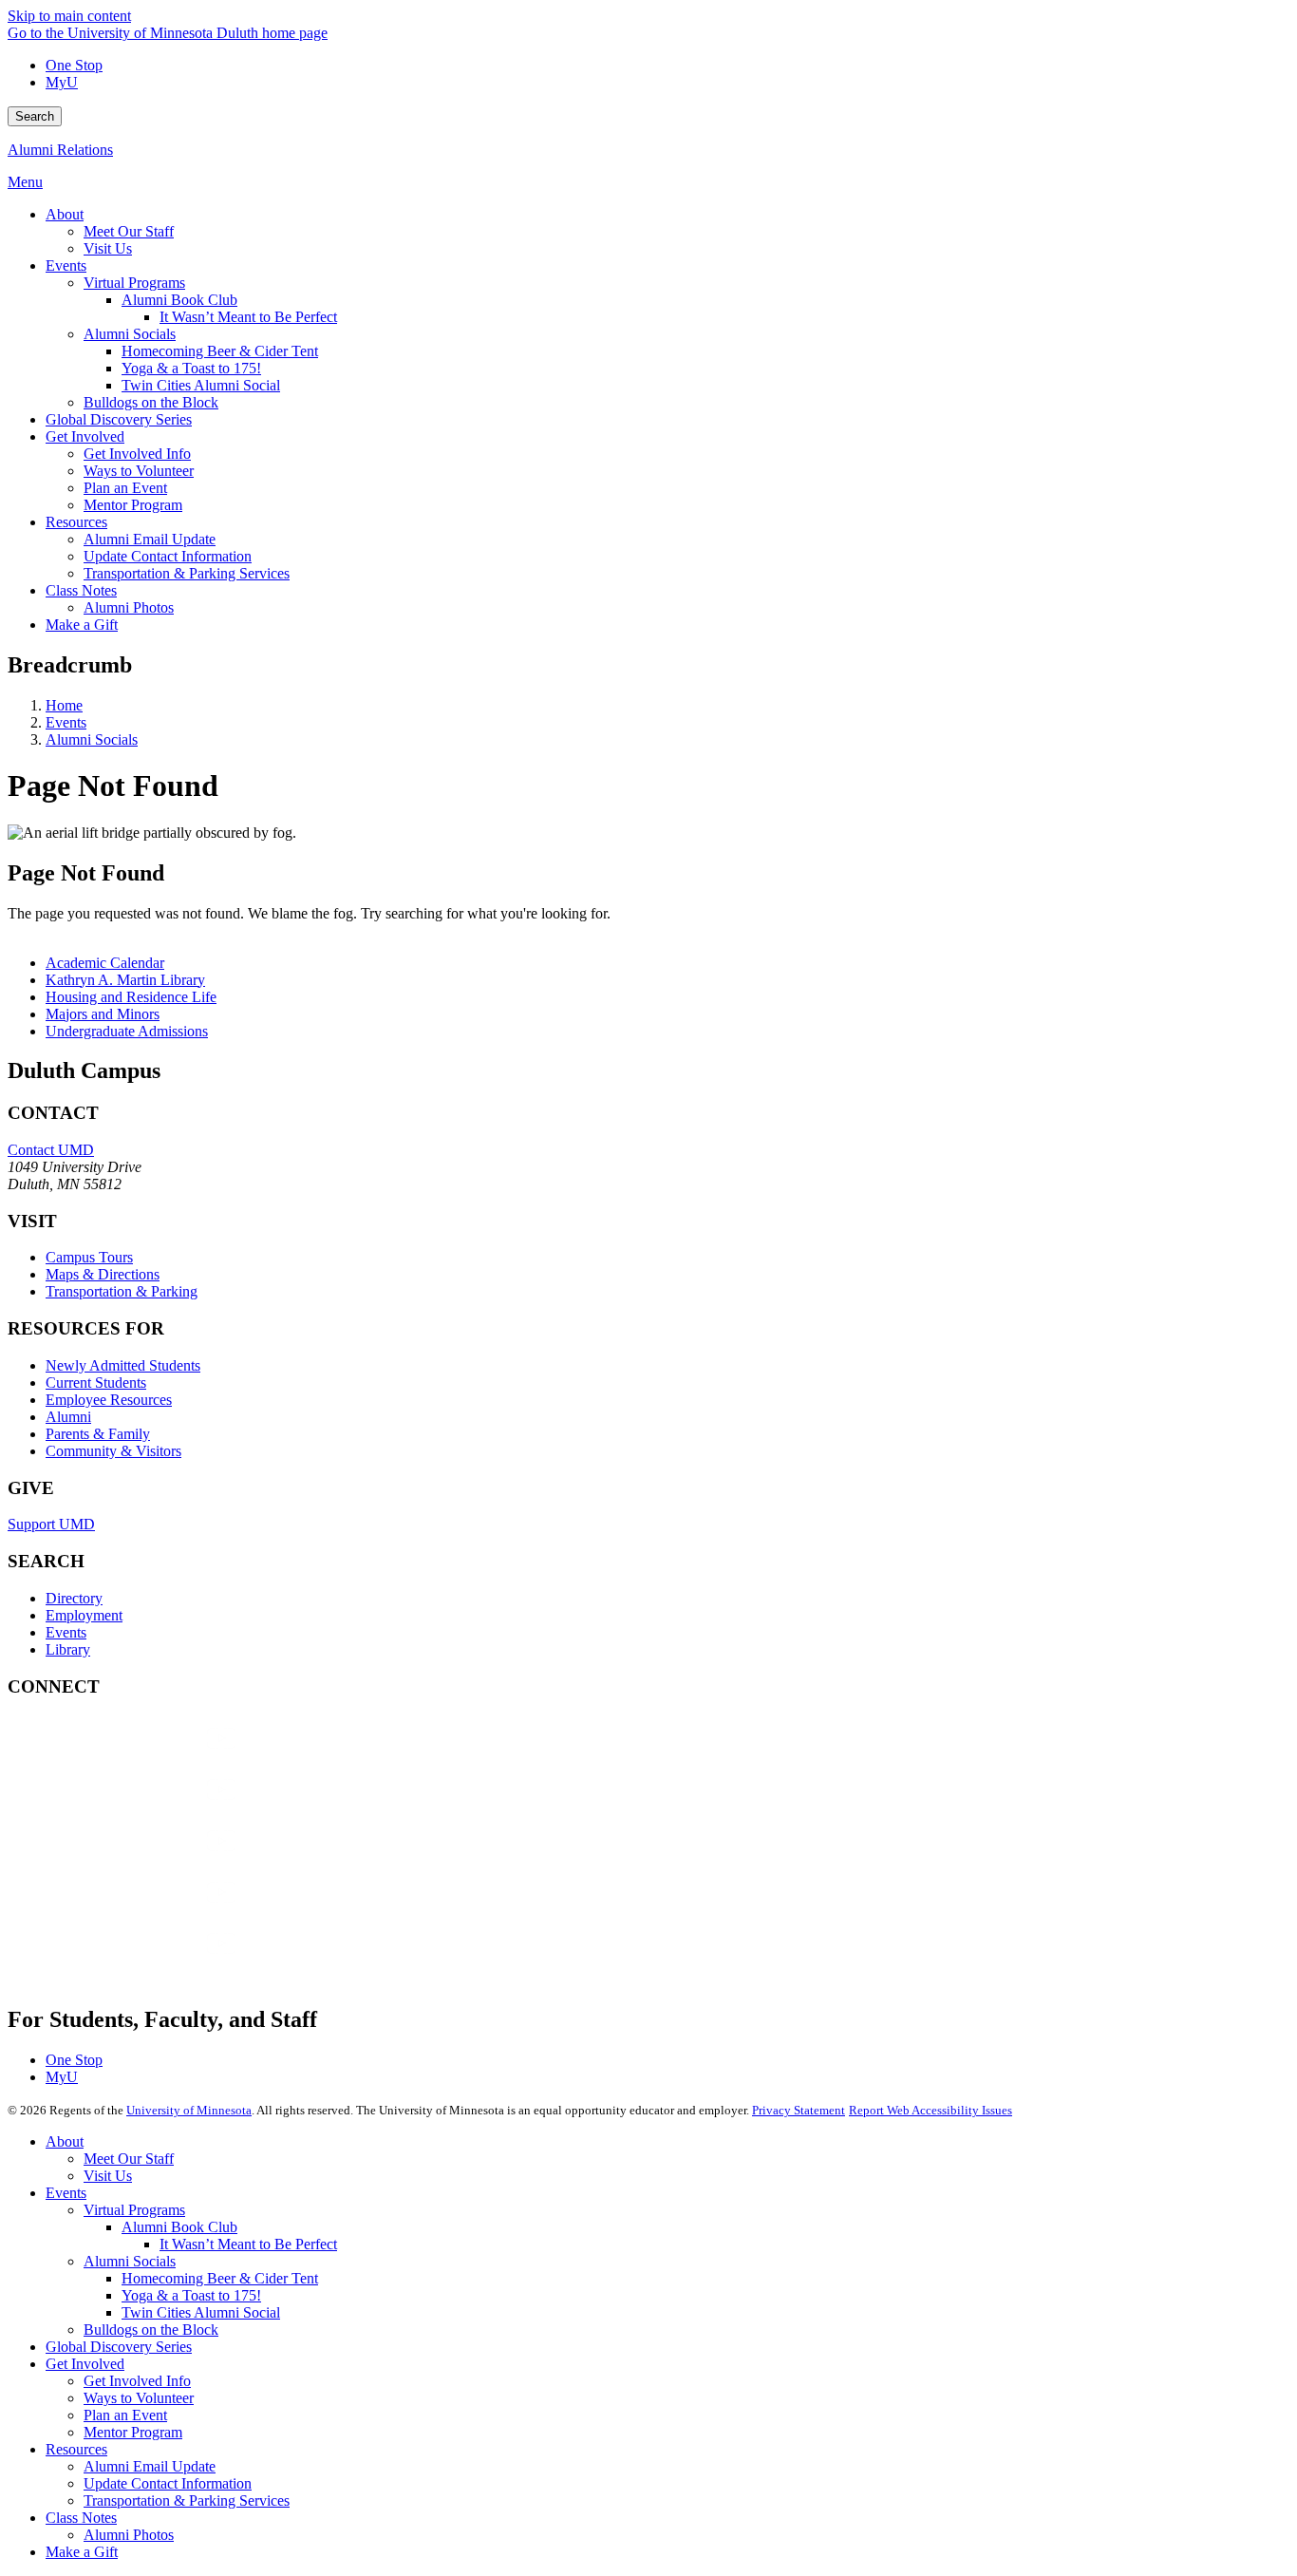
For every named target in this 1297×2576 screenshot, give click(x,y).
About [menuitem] (65, 214)
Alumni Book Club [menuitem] (179, 300)
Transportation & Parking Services (187, 2500)
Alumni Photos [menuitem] (129, 607)
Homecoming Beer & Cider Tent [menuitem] (220, 351)
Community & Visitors (113, 1451)
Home (64, 705)
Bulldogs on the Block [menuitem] (151, 402)
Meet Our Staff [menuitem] (129, 231)
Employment (84, 1615)
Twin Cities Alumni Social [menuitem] (201, 385)
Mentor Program (133, 2432)
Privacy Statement (799, 2110)
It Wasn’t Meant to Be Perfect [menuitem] (248, 317)
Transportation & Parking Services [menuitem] (187, 573)
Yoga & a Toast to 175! (191, 2295)
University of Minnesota (189, 2110)
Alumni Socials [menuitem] (130, 334)
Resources (76, 2449)
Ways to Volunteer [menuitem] (139, 471)
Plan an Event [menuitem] (125, 488)
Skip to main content (69, 16)
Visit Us (108, 2176)
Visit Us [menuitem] (108, 248)
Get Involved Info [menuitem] (137, 454)
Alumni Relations (60, 150)
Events (66, 722)
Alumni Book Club (179, 2227)
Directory (74, 1598)
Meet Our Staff (129, 2159)
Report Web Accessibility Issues (930, 2110)
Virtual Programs (134, 2210)
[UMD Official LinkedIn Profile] (150, 1911)
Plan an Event (125, 2415)
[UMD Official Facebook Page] (150, 1757)
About (65, 2141)
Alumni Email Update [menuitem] (150, 539)
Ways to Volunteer (139, 2398)
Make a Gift (82, 2552)
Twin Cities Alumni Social (201, 2312)
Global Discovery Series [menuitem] (119, 419)
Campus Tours (89, 1257)
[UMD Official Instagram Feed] (150, 1808)
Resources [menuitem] (76, 522)
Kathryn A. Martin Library (125, 980)
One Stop (74, 65)
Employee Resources (109, 1400)
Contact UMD (51, 1150)
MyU (62, 82)
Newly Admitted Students (123, 1365)
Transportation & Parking (122, 1291)
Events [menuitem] (66, 265)
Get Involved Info (137, 2381)
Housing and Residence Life (131, 997)
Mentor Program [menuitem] (133, 505)
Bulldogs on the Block (151, 2330)
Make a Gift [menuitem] (82, 625)
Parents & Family (98, 1434)
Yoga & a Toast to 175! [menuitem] (191, 368)
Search (35, 116)
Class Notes (81, 2518)
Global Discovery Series (119, 2347)
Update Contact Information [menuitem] (168, 556)
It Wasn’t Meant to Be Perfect (248, 2244)
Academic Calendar (105, 963)
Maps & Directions (103, 1274)
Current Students (96, 1383)
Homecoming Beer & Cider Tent (220, 2278)
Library (68, 1649)
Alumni (68, 1417)
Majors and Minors (103, 1014)
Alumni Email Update (150, 2466)
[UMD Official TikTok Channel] (150, 1962)
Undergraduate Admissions (127, 1031)
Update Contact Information (168, 2483)
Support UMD (51, 1524)
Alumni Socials (92, 739)
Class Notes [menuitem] (81, 590)
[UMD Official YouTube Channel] (150, 1859)
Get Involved (85, 2364)
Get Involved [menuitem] (85, 436)
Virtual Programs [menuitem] (134, 283)
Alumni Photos (129, 2535)
